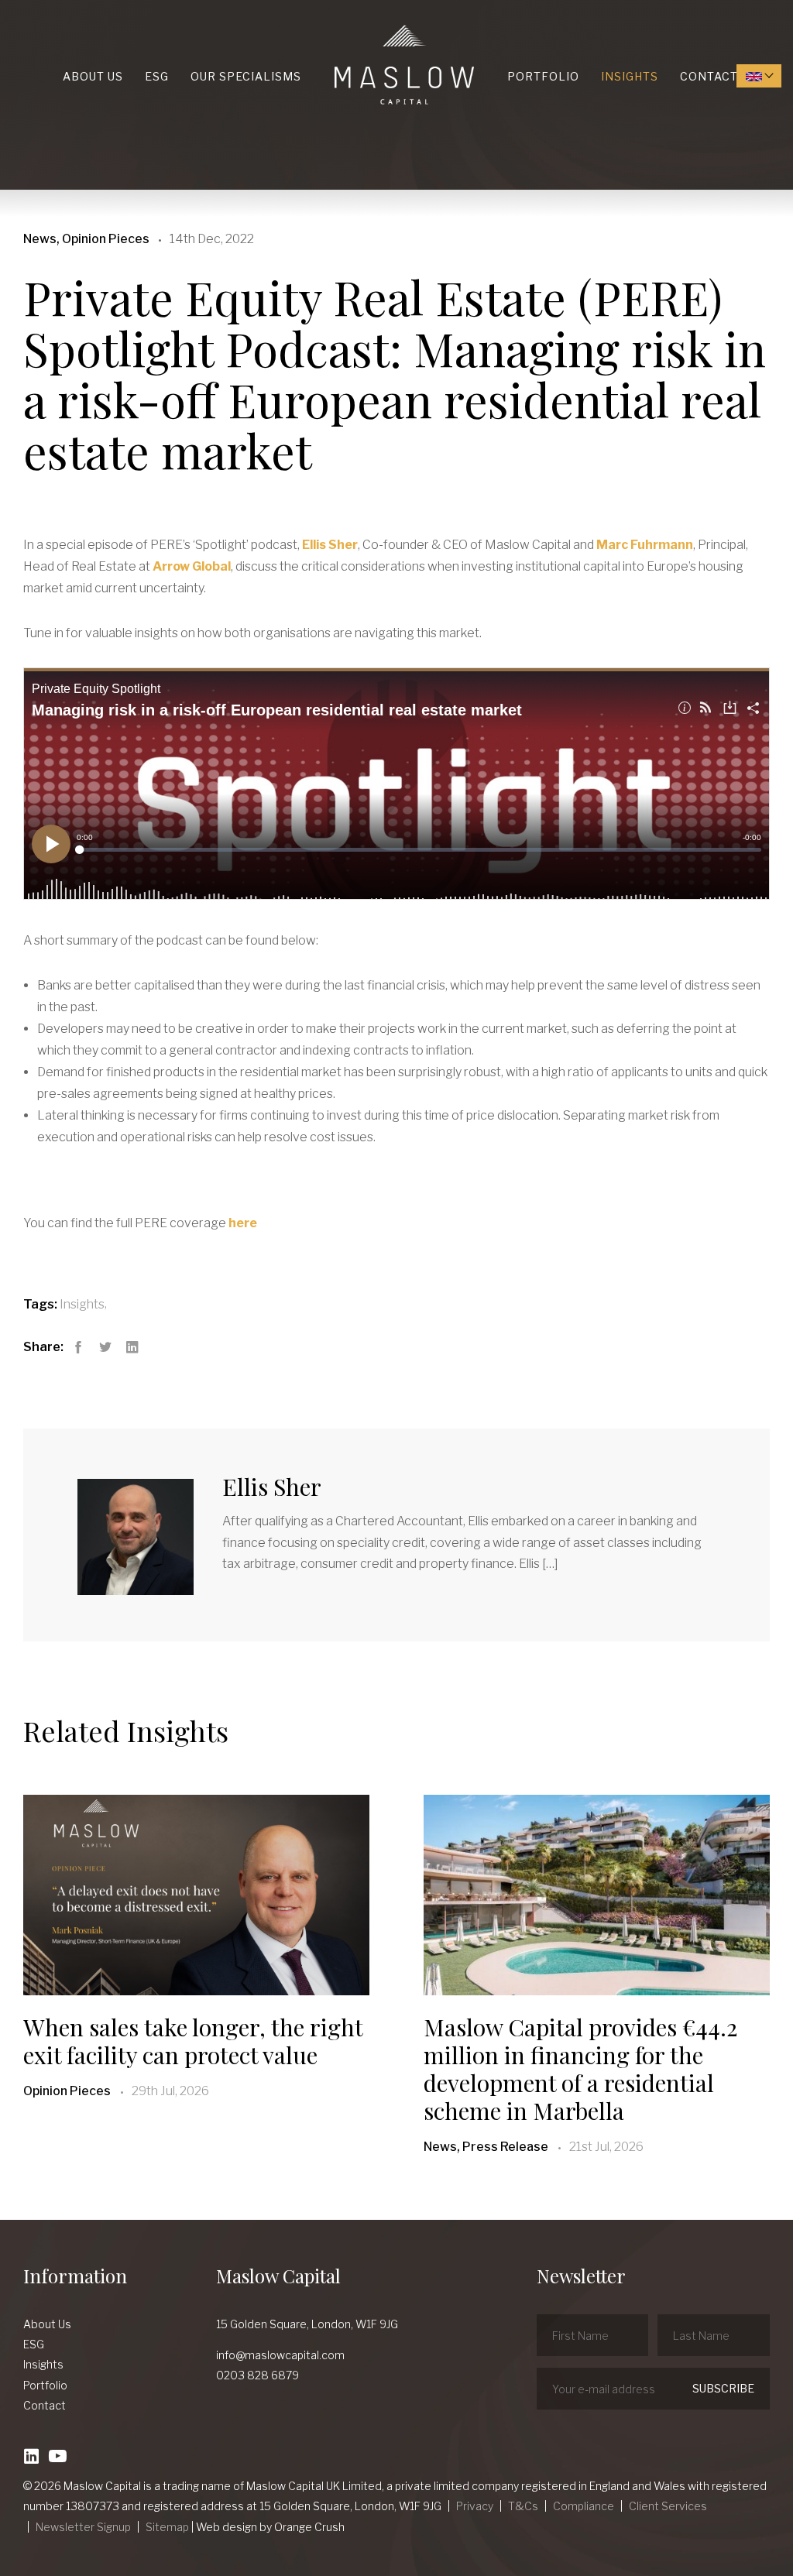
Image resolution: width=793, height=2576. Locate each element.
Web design (227, 2527)
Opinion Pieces (67, 2091)
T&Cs (523, 2506)
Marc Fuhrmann (645, 545)
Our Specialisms (246, 76)
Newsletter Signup (83, 2527)
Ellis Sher (330, 545)
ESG (157, 76)
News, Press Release (486, 2147)
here (243, 1223)
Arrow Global (192, 566)
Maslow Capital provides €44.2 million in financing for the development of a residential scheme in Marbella (580, 2069)
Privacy (475, 2506)
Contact (709, 76)
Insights (630, 76)
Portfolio (543, 76)
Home (338, 25)
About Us (93, 76)
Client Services (668, 2506)
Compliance (584, 2506)
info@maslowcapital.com (280, 2355)
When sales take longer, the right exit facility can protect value (193, 2041)
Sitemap (167, 2527)
